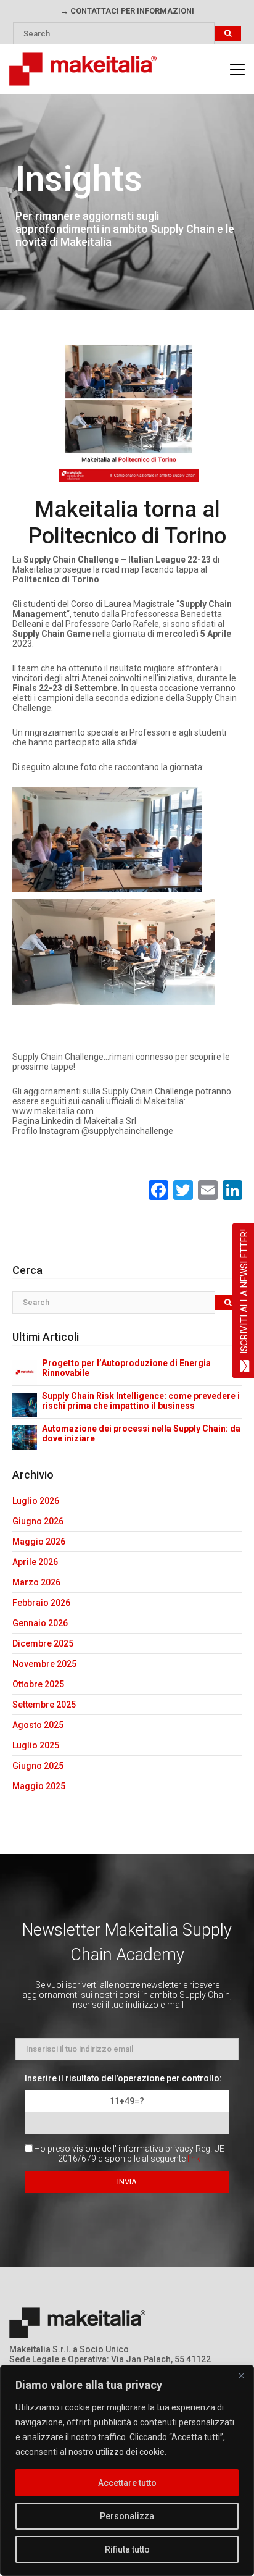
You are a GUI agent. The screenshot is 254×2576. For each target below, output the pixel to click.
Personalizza (127, 2516)
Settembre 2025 (44, 1705)
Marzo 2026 (36, 1582)
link (194, 2159)
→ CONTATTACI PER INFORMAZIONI (127, 11)
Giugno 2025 (38, 1766)
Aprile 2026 (35, 1562)
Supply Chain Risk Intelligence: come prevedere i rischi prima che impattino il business (141, 1401)
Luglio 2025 (36, 1745)
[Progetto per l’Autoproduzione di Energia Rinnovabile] (25, 1372)
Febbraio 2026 (41, 1603)
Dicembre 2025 (43, 1643)
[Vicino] (241, 2375)
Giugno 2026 (38, 1521)
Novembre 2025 (44, 1664)
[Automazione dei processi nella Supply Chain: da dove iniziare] (25, 1437)
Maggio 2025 (39, 1786)
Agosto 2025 (38, 1725)
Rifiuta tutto (127, 2549)
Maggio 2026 (39, 1542)
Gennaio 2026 (40, 1623)
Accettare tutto (127, 2483)
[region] (127, 2470)
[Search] (228, 34)
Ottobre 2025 (38, 1684)
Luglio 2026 (36, 1501)
